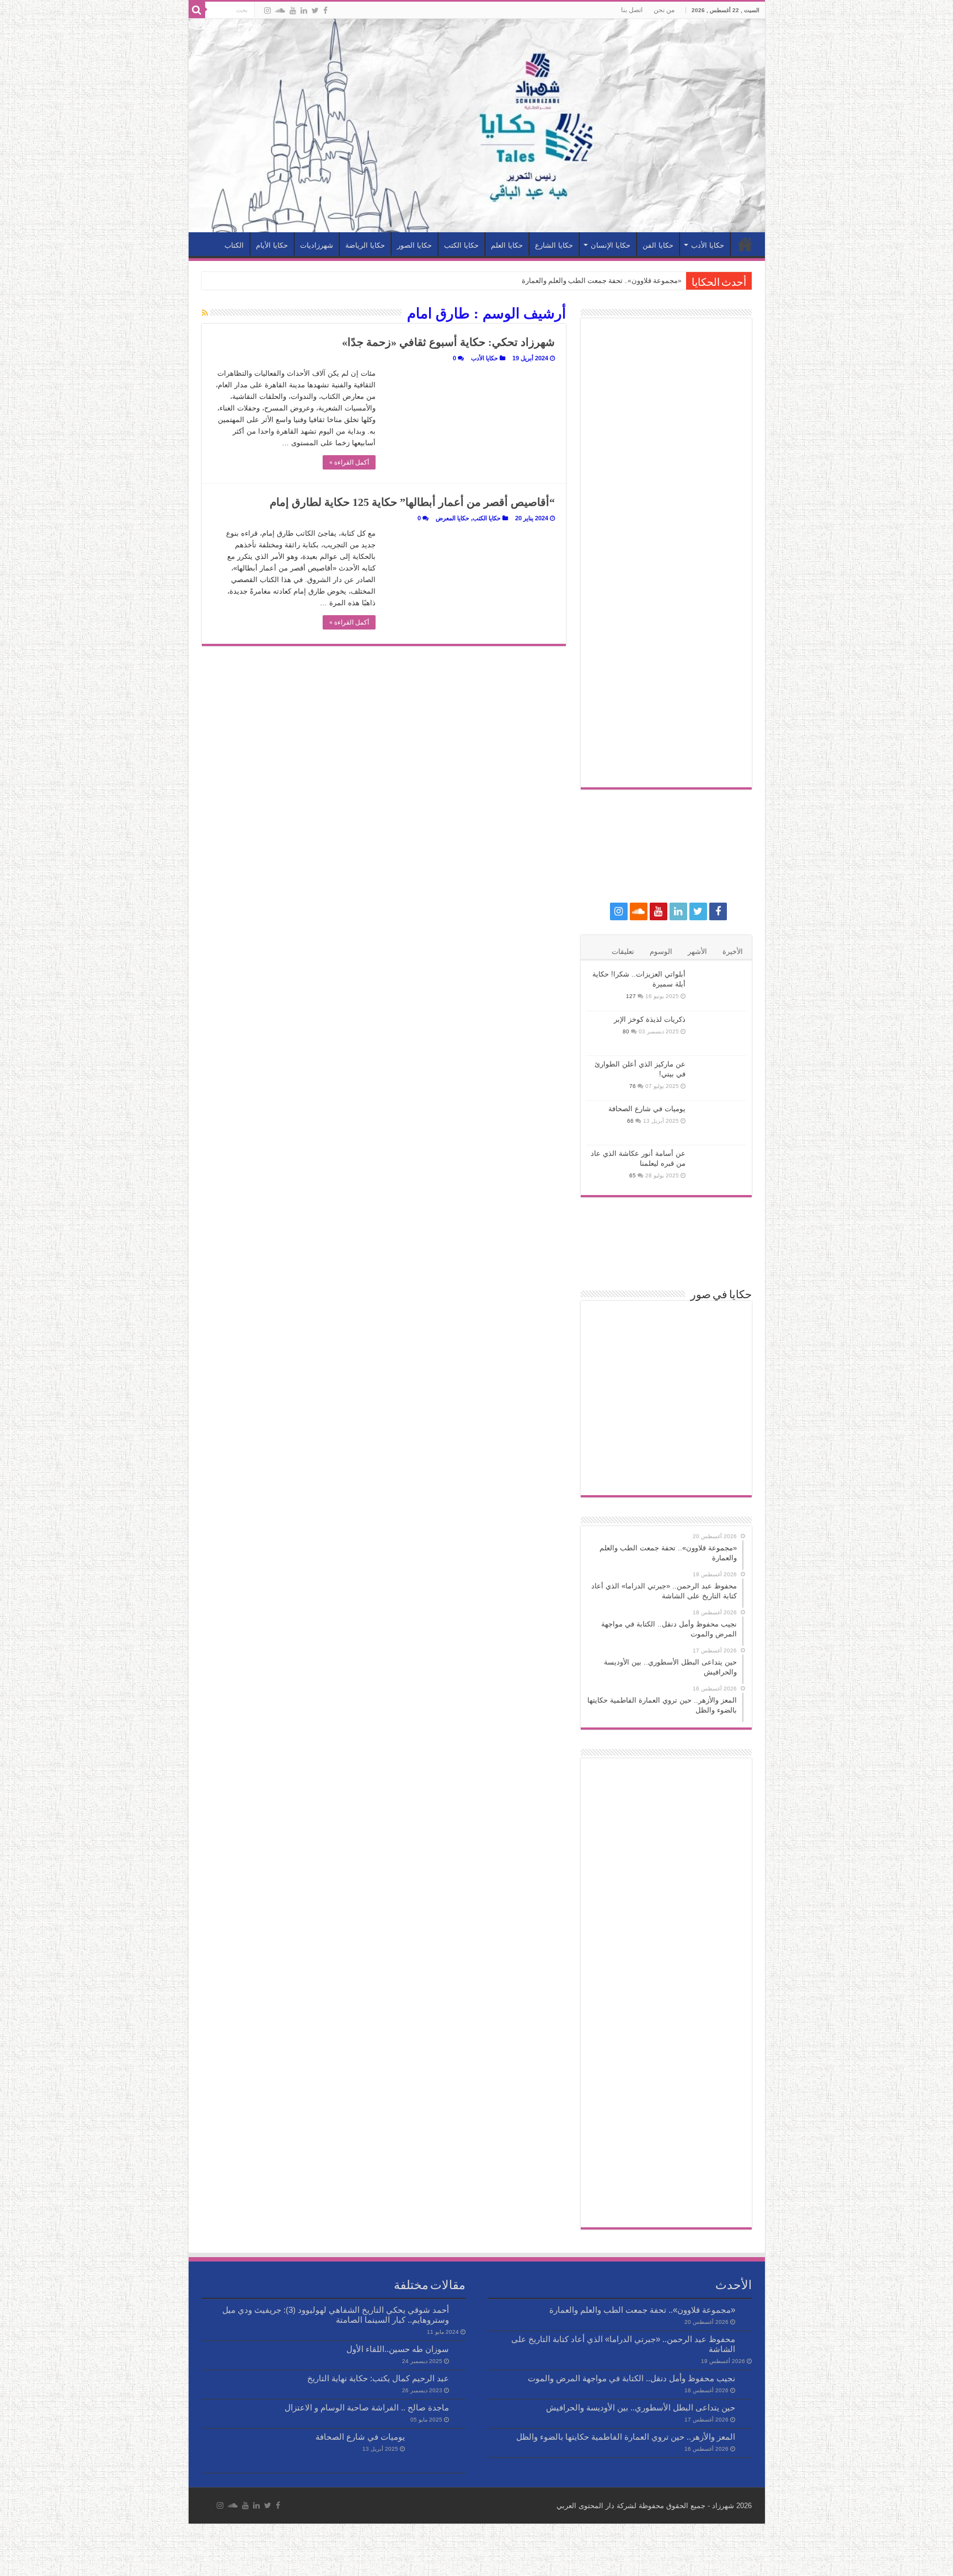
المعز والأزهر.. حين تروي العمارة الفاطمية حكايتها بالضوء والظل (626, 2437)
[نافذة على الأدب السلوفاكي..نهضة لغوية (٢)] (719, 1398)
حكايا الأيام (272, 245)
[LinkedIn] (304, 10)
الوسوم (661, 951)
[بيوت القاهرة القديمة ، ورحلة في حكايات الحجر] (666, 1325)
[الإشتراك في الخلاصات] (205, 313)
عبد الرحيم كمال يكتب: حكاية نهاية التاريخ (378, 2378)
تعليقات (623, 951)
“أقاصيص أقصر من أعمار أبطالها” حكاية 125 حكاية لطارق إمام (412, 502)
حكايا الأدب (708, 245)
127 (631, 996)
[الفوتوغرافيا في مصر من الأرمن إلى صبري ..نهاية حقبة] (613, 1435)
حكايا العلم (507, 245)
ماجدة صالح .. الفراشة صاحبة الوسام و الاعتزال (367, 2407)
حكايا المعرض (453, 518)
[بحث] (197, 10)
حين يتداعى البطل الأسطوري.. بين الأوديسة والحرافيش (641, 2407)
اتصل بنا (632, 10)
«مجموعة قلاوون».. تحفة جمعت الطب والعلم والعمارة (602, 281)
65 (633, 1175)
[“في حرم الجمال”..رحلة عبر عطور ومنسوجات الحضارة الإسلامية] (719, 1435)
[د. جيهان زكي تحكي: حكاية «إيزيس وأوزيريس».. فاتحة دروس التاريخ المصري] (613, 1325)
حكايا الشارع (554, 245)
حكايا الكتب (461, 245)
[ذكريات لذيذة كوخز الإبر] (719, 1033)
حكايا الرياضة (365, 245)
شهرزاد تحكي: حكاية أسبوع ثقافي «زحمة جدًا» (448, 342)
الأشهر (697, 951)
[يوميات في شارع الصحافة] (719, 1123)
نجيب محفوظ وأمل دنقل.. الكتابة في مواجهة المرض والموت (631, 2378)
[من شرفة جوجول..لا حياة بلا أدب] (613, 1472)
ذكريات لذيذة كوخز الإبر (650, 1019)
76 (633, 1086)
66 (630, 1121)
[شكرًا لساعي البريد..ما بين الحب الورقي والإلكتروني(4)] (666, 1361)
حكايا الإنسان (611, 245)
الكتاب (234, 245)
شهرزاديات (317, 245)
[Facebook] (325, 10)
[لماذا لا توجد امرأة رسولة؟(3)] (719, 1472)
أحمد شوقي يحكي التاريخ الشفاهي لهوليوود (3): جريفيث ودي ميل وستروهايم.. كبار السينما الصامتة (336, 2315)
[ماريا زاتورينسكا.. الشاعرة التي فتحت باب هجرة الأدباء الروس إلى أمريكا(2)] (719, 1361)
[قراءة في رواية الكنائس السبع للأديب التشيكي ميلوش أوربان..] (719, 1325)
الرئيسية (745, 244)
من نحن (664, 10)
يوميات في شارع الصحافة (647, 1109)
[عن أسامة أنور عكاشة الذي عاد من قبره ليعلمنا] (719, 1167)
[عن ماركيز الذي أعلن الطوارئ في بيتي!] (719, 1078)
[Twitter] (315, 10)
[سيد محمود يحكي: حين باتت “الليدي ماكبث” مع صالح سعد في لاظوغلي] (666, 1435)
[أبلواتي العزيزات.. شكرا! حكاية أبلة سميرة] (719, 988)
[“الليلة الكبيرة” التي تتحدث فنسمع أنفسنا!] (666, 1472)
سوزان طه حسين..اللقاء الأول (398, 2349)
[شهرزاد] (477, 126)
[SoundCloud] (280, 10)
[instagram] (267, 10)
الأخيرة (733, 951)
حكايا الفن (658, 245)
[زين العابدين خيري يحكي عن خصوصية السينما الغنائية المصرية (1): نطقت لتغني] (666, 1398)
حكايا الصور (414, 245)
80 (626, 1031)
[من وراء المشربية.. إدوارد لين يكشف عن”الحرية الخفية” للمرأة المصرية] (613, 1398)
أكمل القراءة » (349, 462)
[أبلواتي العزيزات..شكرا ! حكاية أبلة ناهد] (613, 1361)
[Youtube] (293, 10)
